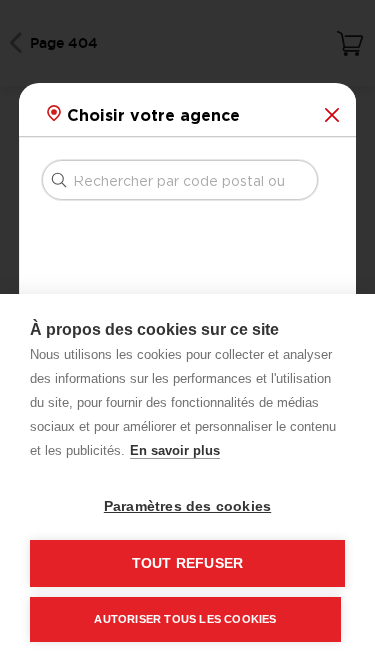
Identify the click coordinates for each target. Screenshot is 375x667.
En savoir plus (175, 450)
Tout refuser (187, 563)
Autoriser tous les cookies (185, 619)
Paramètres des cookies (187, 506)
